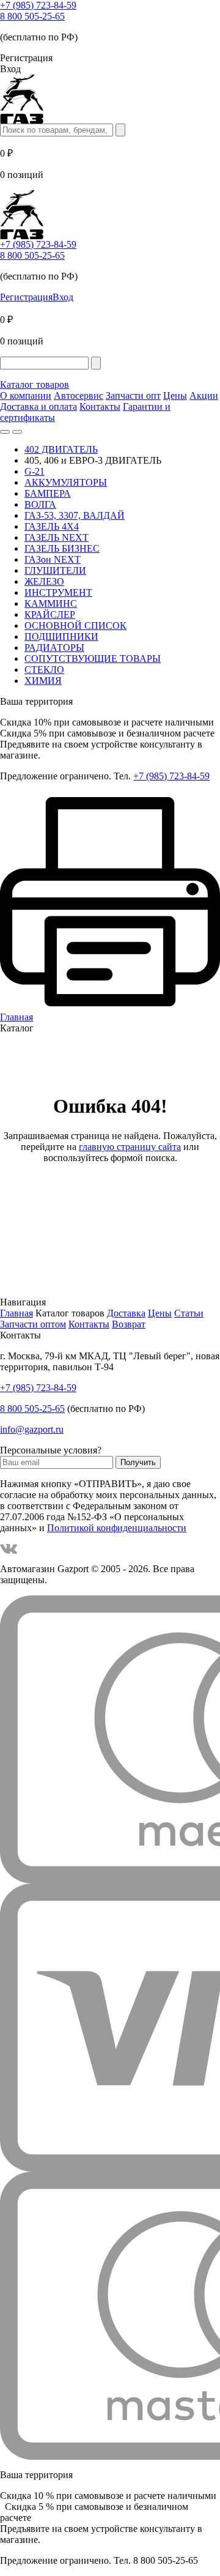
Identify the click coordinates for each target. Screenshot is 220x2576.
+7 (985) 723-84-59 (38, 5)
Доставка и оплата (38, 406)
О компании (26, 395)
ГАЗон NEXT (53, 559)
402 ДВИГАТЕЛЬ (61, 449)
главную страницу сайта (130, 1147)
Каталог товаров (35, 384)
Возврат (129, 1324)
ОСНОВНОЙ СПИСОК (75, 625)
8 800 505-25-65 (32, 16)
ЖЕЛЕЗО (44, 581)
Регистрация (26, 297)
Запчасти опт (133, 395)
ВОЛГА (40, 504)
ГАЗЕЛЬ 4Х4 (52, 526)
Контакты (100, 406)
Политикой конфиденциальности (117, 1528)
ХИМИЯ (43, 681)
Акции (204, 395)
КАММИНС (51, 603)
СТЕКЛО (44, 670)
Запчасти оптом (33, 1324)
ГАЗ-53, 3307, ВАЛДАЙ (75, 515)
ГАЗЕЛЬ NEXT (57, 537)
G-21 (35, 471)
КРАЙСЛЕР (50, 614)
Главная (16, 1313)
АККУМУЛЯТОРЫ (66, 482)
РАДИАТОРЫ (54, 648)
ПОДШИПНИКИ (61, 637)
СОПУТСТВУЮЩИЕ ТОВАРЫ (93, 659)
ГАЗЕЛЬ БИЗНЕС (62, 548)
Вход (63, 297)
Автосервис (79, 395)
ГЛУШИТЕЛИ (55, 570)
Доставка (126, 1313)
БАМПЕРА (48, 493)
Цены (175, 395)
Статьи (189, 1313)
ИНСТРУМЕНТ (58, 592)
